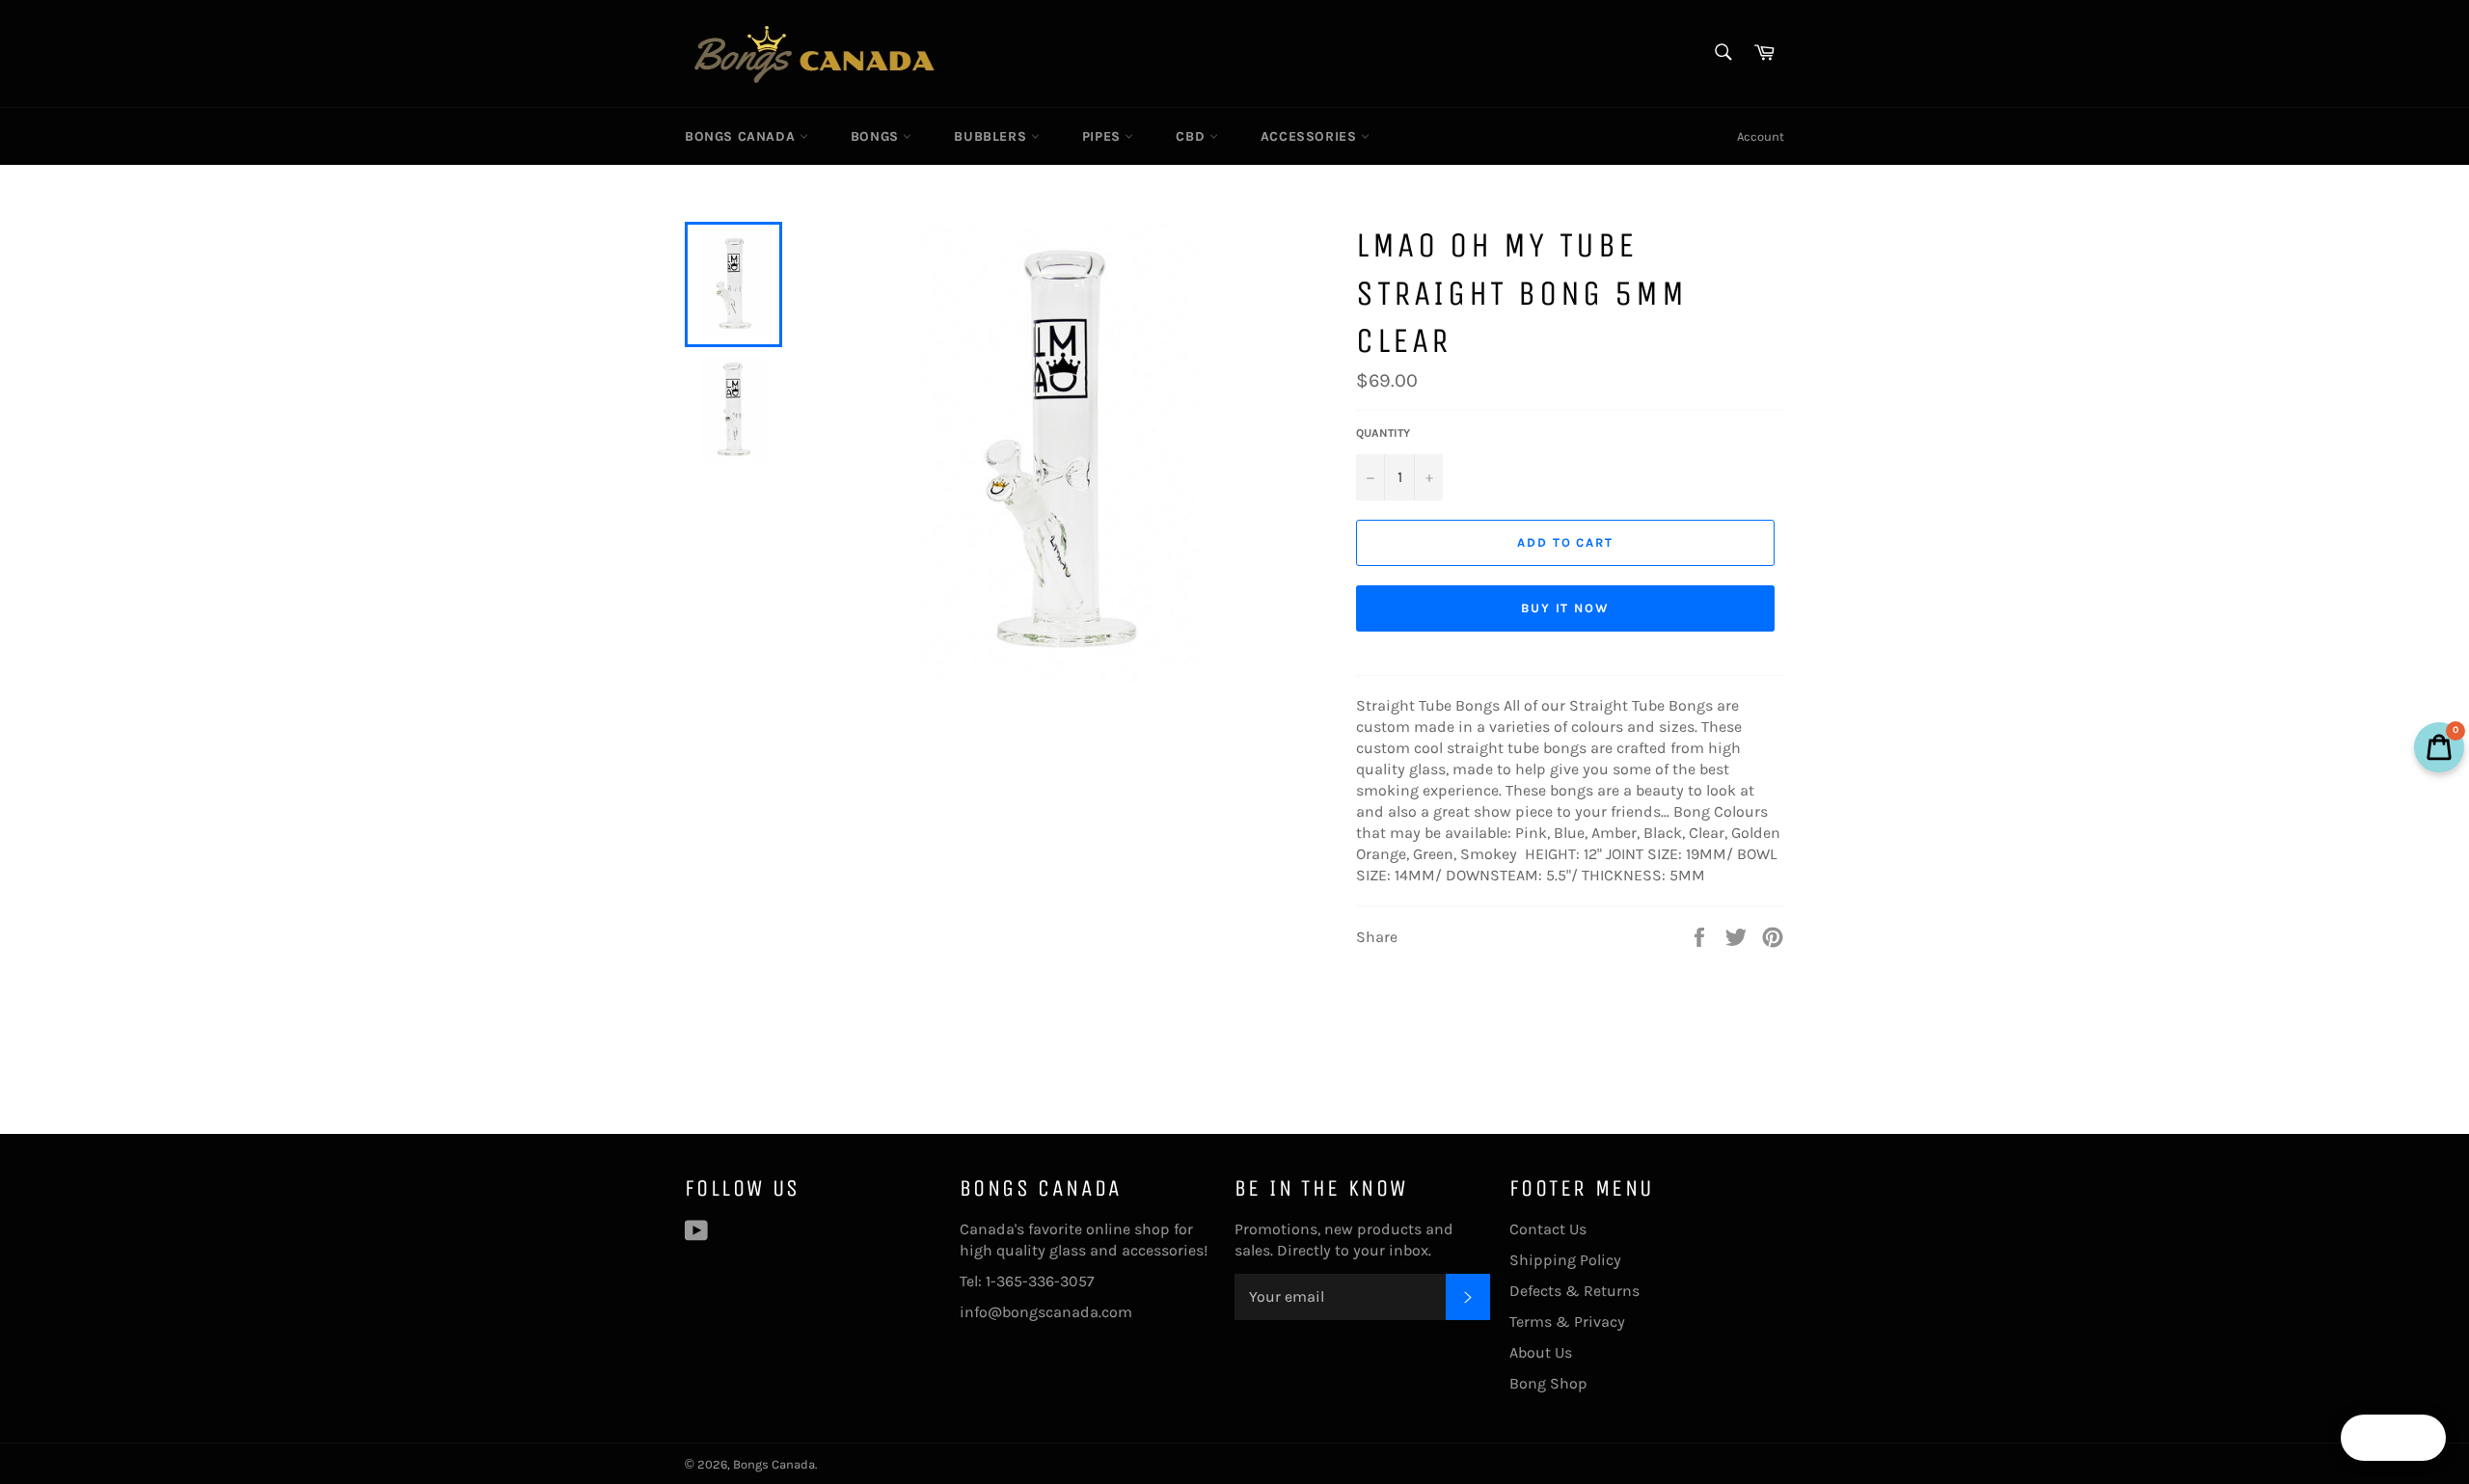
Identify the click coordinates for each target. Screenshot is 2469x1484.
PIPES (1104, 136)
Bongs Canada (742, 136)
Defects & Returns (1574, 1291)
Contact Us (1548, 1229)
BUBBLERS (992, 136)
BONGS (877, 136)
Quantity (1383, 433)
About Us (1541, 1352)
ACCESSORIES (1311, 136)
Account (1761, 136)
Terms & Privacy (1567, 1322)
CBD (1192, 136)
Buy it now (1566, 608)
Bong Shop (1548, 1383)
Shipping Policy (1565, 1260)
